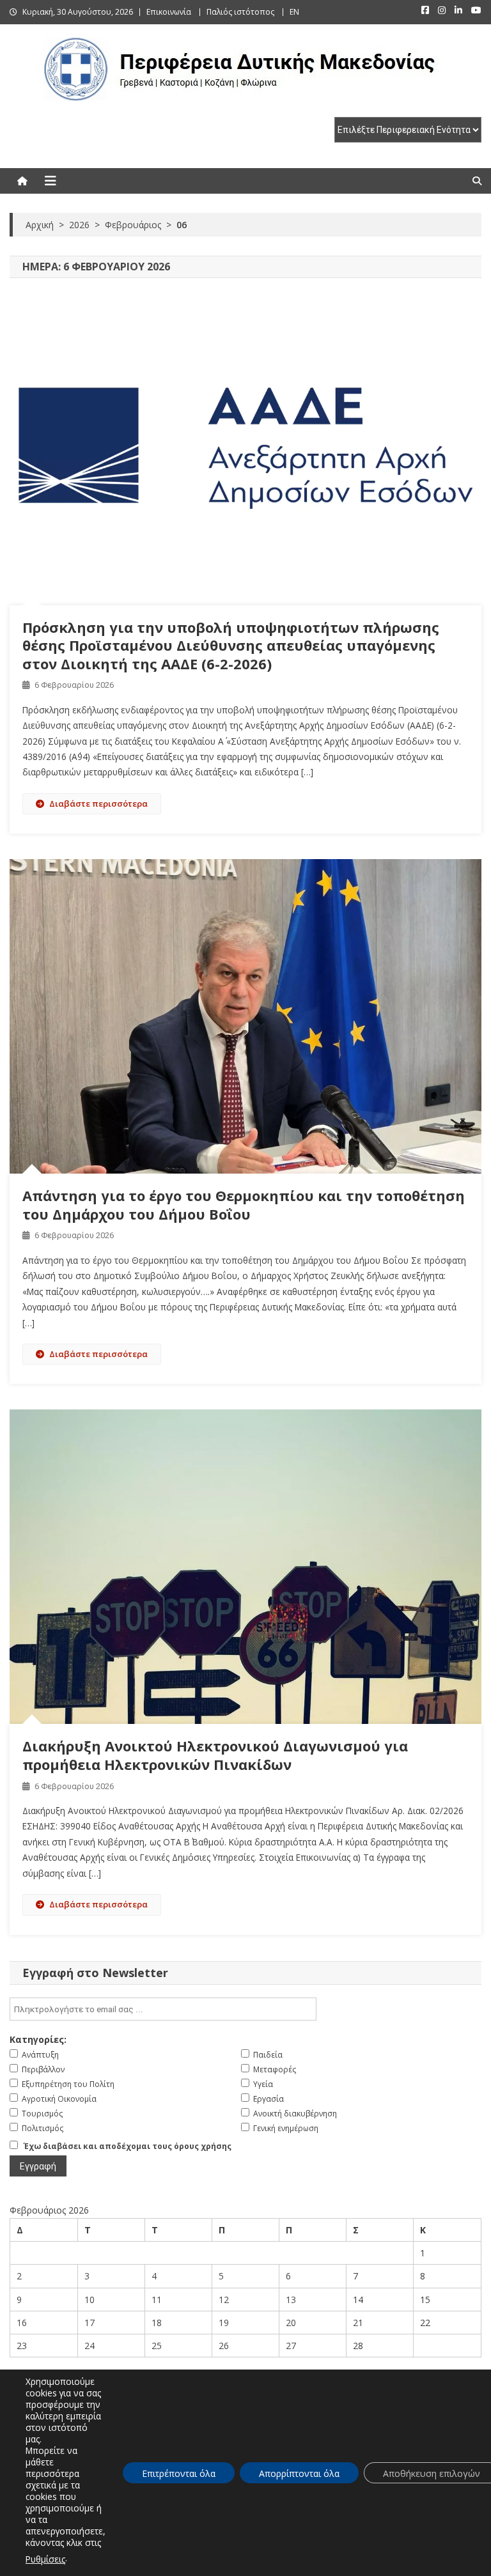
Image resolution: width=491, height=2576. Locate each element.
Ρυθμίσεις (45, 2559)
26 (224, 2346)
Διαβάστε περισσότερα (98, 803)
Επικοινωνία (169, 12)
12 (224, 2300)
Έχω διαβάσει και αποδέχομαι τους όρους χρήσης (128, 2146)
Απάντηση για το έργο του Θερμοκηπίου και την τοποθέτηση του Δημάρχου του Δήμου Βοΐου (244, 1205)
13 (291, 2300)
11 (157, 2300)
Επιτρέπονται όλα (179, 2473)
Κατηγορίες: (38, 2039)
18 (157, 2323)
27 (291, 2346)
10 (90, 2300)
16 (22, 2323)
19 (224, 2323)
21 (358, 2323)
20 (291, 2323)
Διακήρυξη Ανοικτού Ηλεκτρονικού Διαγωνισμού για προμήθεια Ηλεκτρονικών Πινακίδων (215, 1755)
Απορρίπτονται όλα (299, 2473)
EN (294, 12)
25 (157, 2346)
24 (90, 2346)
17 (90, 2323)
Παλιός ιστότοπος (240, 12)
